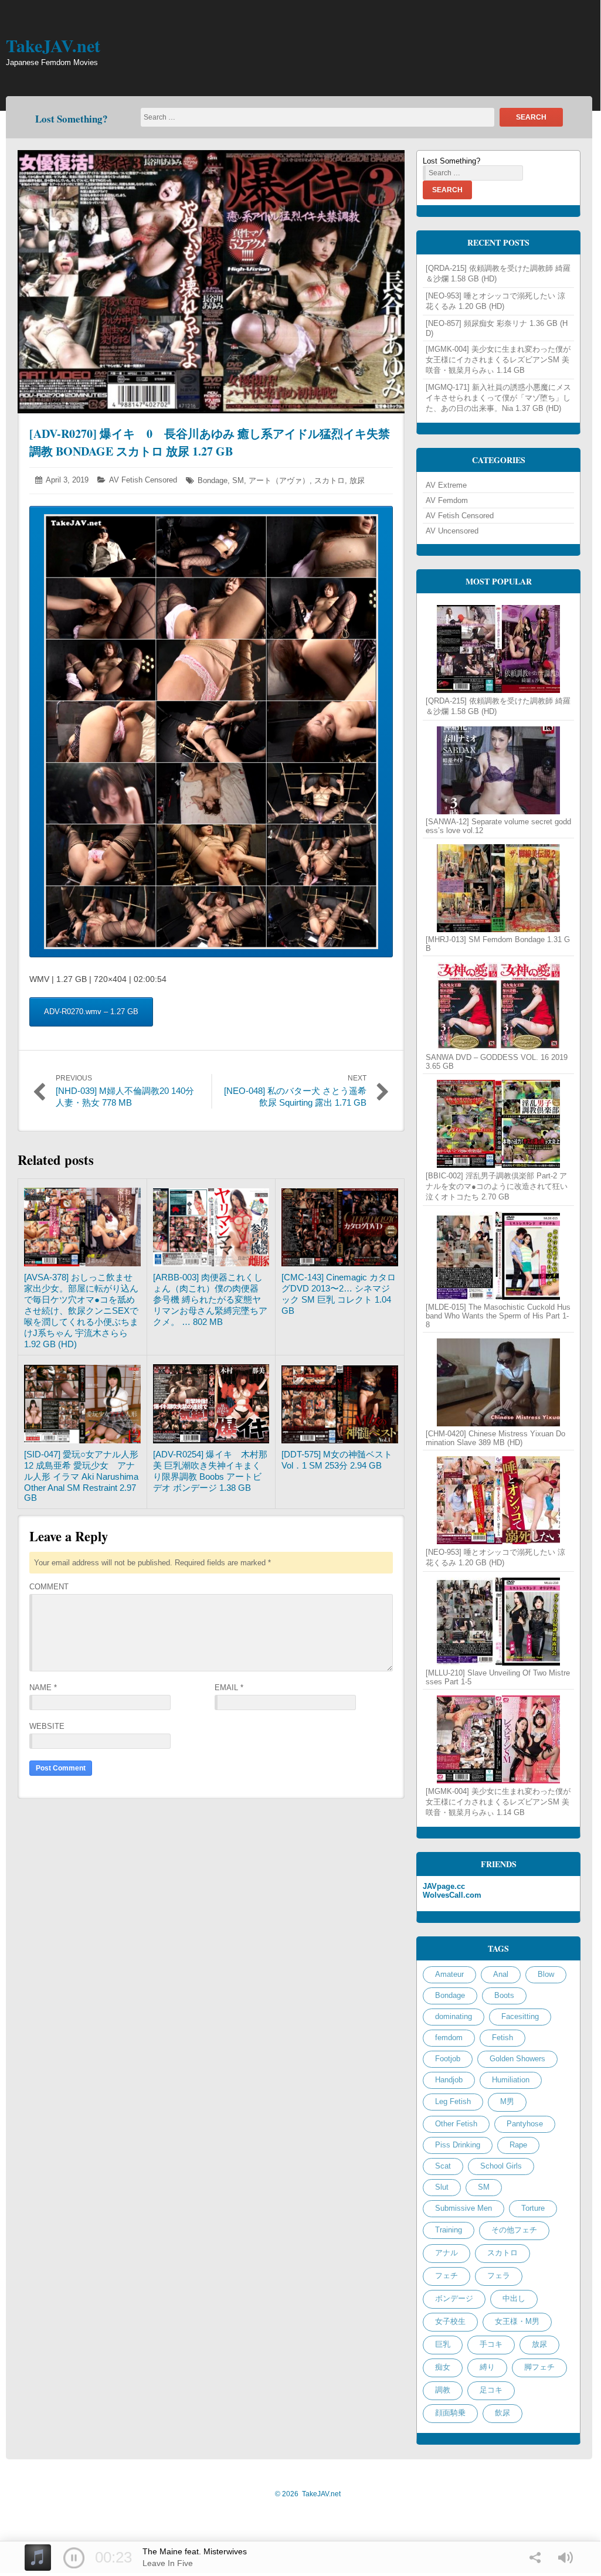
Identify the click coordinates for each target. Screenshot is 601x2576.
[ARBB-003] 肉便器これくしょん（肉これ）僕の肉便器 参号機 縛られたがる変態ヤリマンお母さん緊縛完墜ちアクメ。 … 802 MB (210, 1299)
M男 (507, 2101)
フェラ (499, 2276)
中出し (514, 2298)
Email (229, 1688)
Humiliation (511, 2080)
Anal (501, 1974)
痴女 (443, 2367)
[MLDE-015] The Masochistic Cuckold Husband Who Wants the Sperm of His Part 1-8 (498, 1316)
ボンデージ (454, 2298)
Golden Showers (517, 2059)
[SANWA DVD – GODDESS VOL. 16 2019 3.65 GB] (498, 1006)
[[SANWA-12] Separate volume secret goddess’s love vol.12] (498, 770)
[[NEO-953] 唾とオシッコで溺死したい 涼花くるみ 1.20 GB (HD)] (498, 1500)
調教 (443, 2390)
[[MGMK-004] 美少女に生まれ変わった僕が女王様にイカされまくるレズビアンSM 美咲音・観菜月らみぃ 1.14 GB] (498, 1739)
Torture (533, 2208)
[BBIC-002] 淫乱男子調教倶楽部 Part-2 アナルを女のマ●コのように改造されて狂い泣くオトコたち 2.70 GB (497, 1186)
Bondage (213, 480)
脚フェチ (539, 2367)
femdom (449, 2038)
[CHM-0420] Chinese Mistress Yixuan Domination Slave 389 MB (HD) (495, 1438)
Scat (443, 2166)
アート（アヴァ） (279, 480)
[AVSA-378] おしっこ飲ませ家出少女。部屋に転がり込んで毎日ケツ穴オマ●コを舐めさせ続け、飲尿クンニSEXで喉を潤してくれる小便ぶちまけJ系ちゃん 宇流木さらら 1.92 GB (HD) (81, 1311)
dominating (454, 2016)
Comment (49, 1587)
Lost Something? (72, 119)
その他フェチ (514, 2230)
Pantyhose (525, 2124)
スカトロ (330, 480)
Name (43, 1688)
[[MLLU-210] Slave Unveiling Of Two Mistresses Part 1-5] (498, 1622)
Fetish (502, 2038)
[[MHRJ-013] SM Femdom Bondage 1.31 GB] (498, 888)
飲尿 (502, 2413)
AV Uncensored (452, 531)
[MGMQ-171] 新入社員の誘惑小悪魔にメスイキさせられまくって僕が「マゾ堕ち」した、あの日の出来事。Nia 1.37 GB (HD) (498, 398)
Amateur (449, 1974)
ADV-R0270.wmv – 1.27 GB (91, 1012)
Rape (518, 2145)
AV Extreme (446, 485)
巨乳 (443, 2344)
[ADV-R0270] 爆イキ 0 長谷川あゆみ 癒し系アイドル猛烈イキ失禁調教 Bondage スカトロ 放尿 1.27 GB (210, 442)
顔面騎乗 (450, 2413)
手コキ (491, 2344)
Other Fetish (456, 2124)
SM (238, 480)
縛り (487, 2367)
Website (47, 1726)
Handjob (449, 2080)
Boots (504, 1995)
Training (449, 2230)
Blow (546, 1974)
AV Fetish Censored (143, 480)
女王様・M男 (517, 2321)
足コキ (491, 2390)
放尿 (357, 480)
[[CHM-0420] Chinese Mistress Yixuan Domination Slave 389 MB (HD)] (498, 1382)
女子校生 (450, 2321)
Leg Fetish (453, 2101)
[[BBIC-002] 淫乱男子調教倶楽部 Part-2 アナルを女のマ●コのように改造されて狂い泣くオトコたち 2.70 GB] (498, 1124)
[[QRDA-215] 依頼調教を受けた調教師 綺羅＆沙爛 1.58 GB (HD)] (498, 649)
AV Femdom (447, 500)
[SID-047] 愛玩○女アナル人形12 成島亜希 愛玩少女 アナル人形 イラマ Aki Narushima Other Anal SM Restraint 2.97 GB (81, 1476)
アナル (446, 2253)
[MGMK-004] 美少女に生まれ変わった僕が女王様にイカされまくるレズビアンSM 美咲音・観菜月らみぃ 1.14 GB (498, 360)
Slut (442, 2187)
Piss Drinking (458, 2145)
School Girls (501, 2166)
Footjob (448, 2059)
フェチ (446, 2276)
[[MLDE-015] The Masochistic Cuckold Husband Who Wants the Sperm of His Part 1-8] (498, 1256)
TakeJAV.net (53, 45)
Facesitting (520, 2016)
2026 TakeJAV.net (308, 2494)
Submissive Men (464, 2208)
